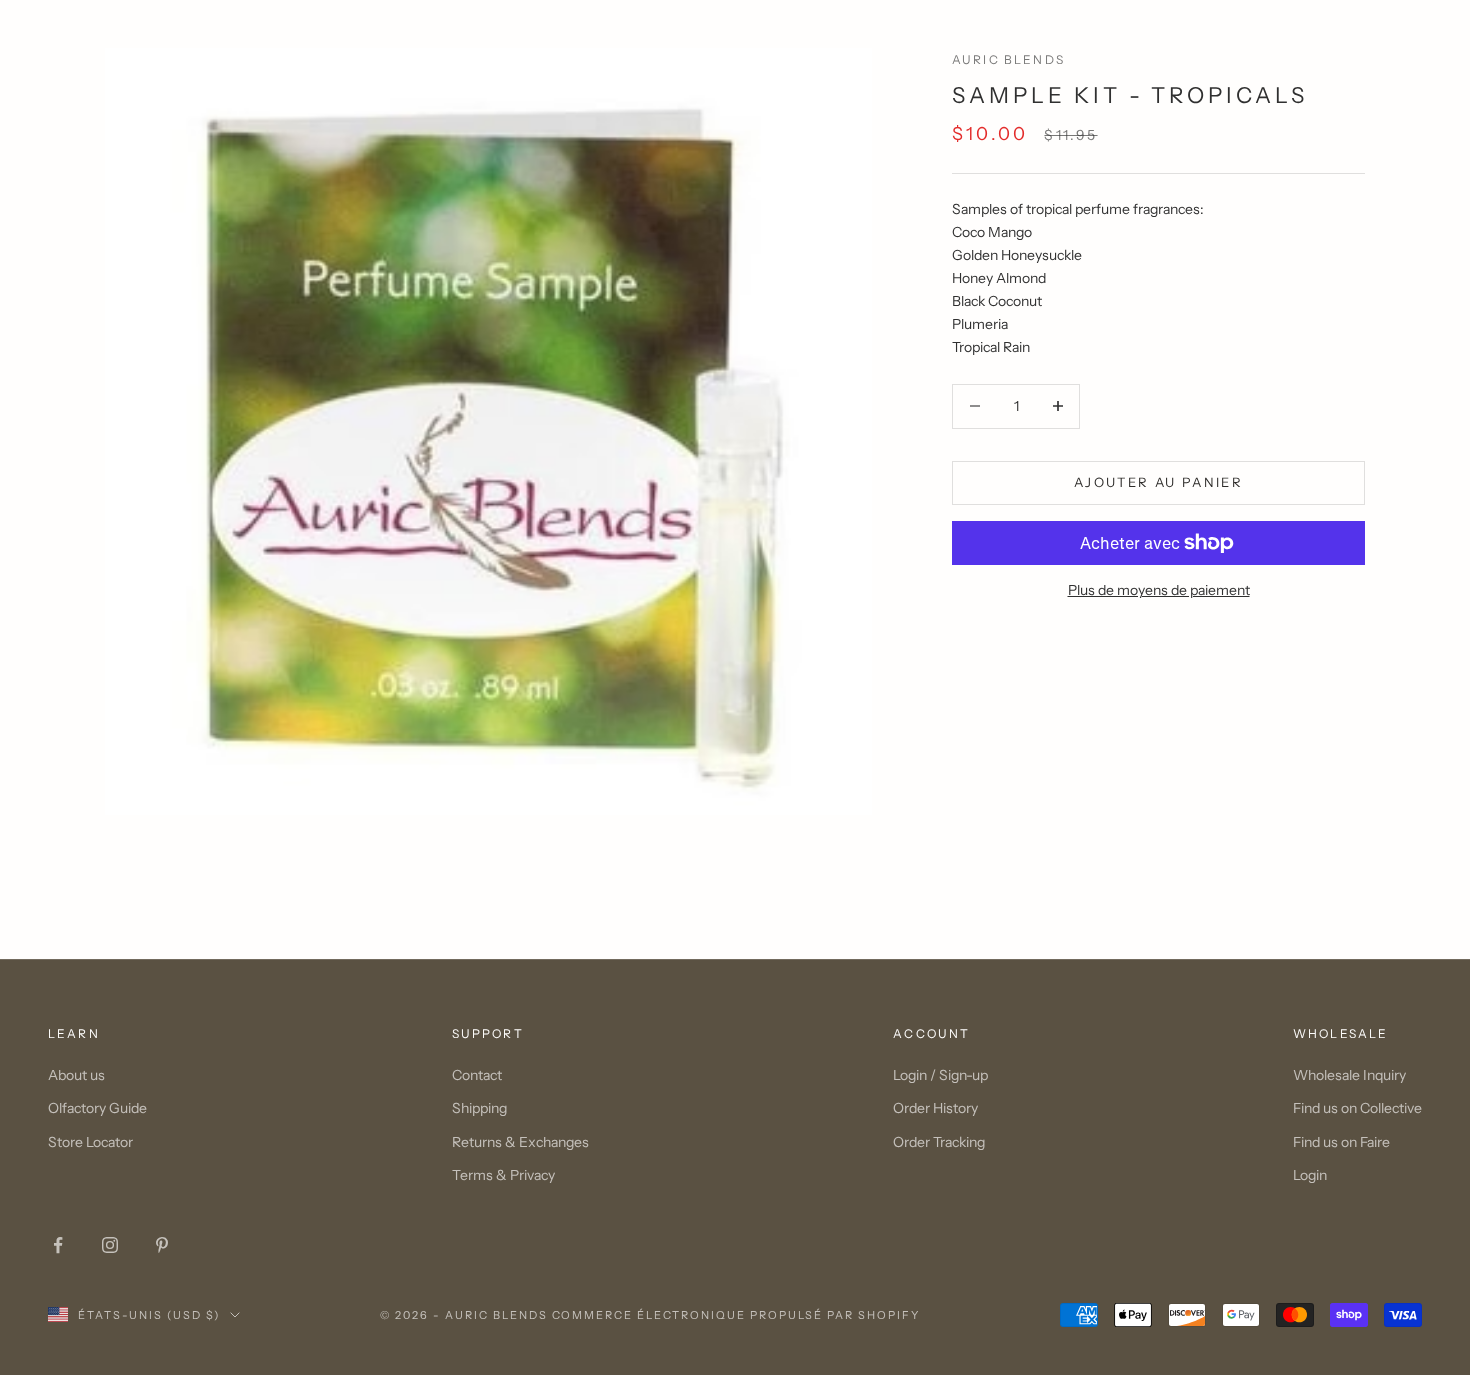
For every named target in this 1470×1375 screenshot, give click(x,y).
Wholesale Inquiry (1349, 1075)
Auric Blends (1008, 59)
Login (1310, 1175)
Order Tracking (939, 1142)
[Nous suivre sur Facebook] (58, 1245)
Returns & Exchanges (520, 1142)
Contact (477, 1075)
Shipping (479, 1108)
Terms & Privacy (503, 1175)
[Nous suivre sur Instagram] (110, 1245)
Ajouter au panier (1158, 482)
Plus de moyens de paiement (1159, 590)
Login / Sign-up (940, 1075)
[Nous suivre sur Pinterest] (162, 1245)
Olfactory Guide (97, 1108)
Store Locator (90, 1142)
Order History (935, 1108)
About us (76, 1075)
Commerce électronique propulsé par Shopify (736, 1315)
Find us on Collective (1357, 1108)
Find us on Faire (1341, 1142)
